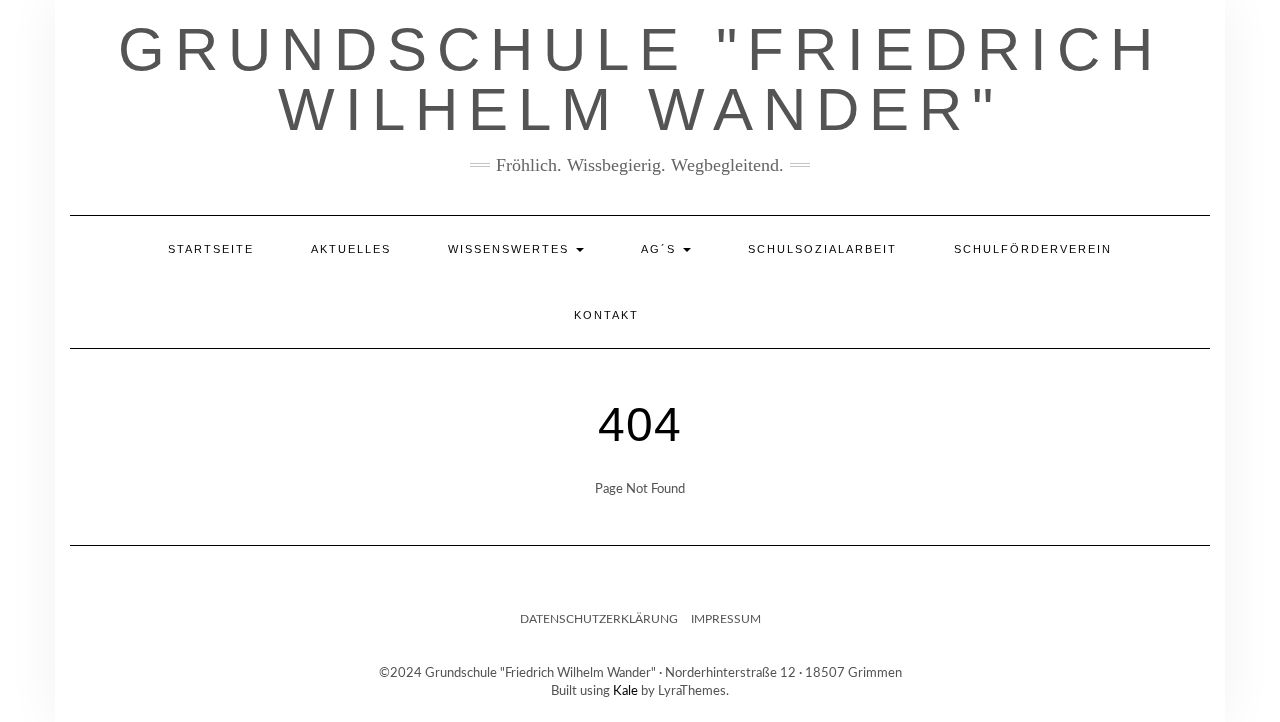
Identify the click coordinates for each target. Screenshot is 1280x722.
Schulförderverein (1033, 249)
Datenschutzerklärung (599, 619)
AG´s (661, 249)
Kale (625, 691)
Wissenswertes (511, 249)
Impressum (726, 619)
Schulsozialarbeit (822, 249)
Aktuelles (351, 249)
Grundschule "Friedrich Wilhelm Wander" (640, 79)
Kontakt (606, 315)
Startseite (211, 249)
